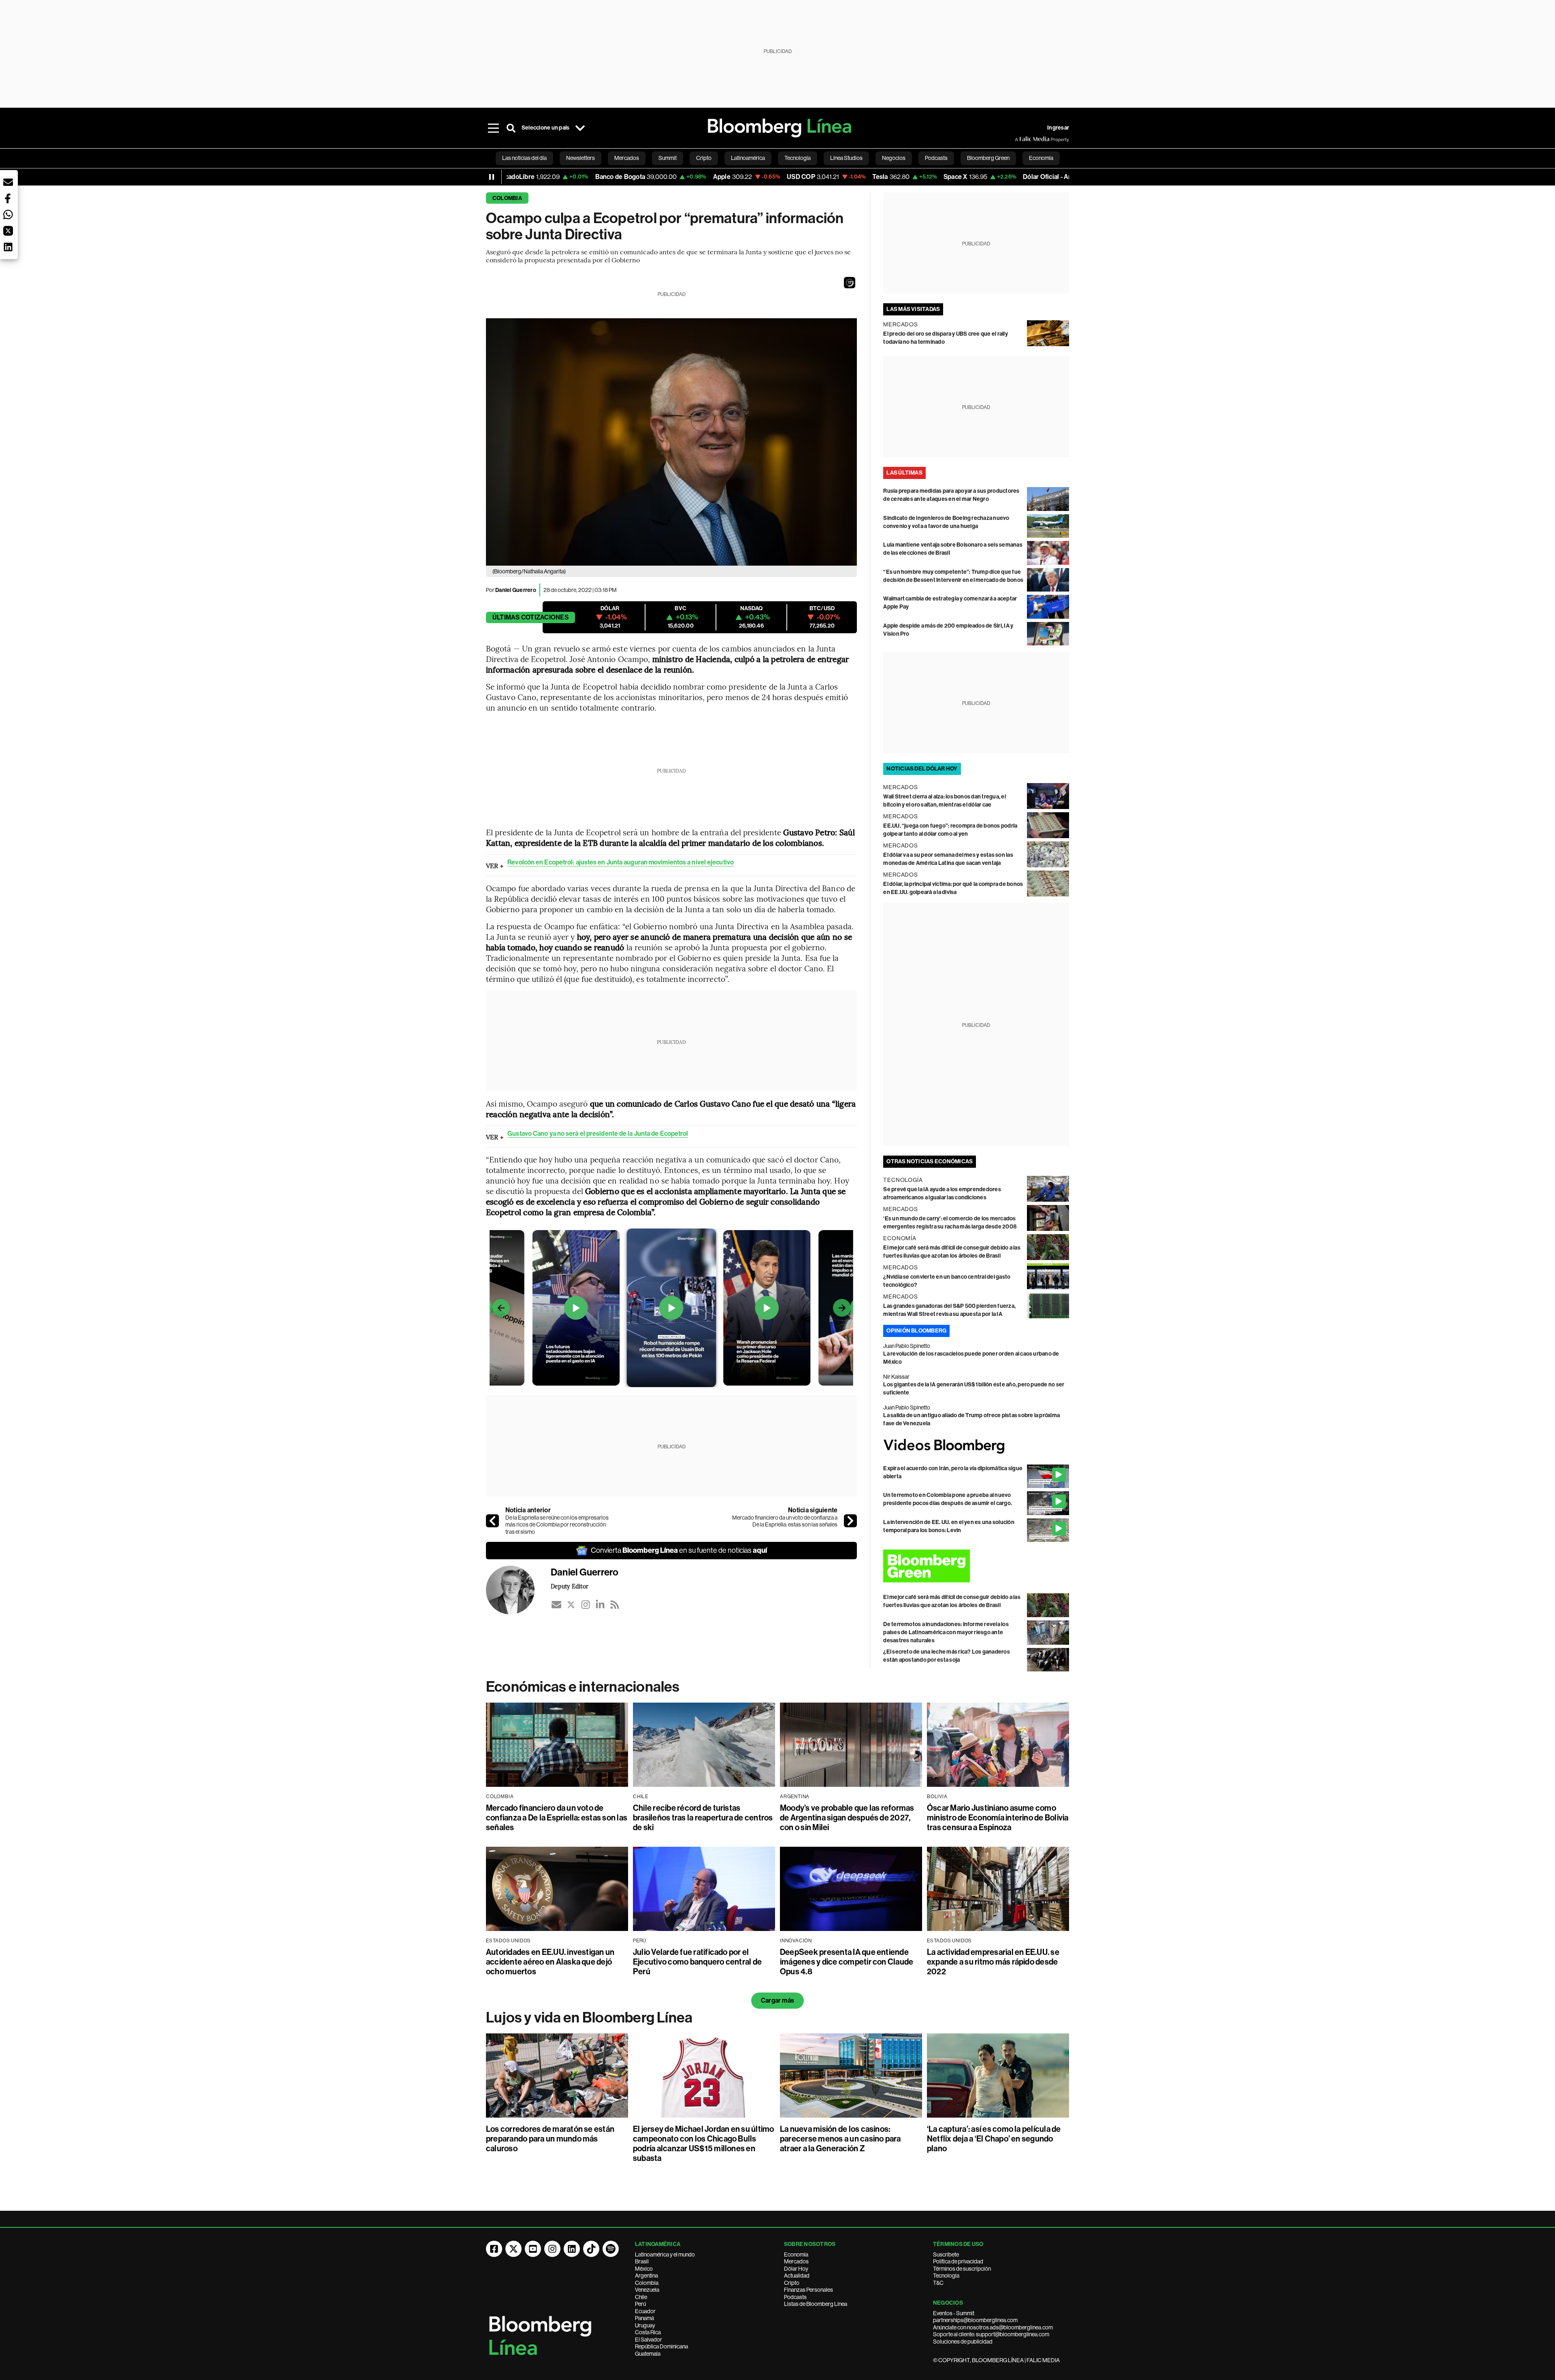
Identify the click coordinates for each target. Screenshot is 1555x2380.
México (644, 2269)
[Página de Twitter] (513, 2249)
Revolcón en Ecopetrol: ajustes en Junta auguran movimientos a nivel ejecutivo (621, 862)
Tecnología (946, 2276)
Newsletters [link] (580, 158)
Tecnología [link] (798, 158)
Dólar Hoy (796, 2269)
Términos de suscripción (962, 2269)
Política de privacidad (958, 2261)
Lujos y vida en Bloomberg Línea (589, 2018)
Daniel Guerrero (516, 590)
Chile (641, 2297)
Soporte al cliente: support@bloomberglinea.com (991, 2334)
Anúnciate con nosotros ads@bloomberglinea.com (993, 2327)
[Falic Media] (1020, 139)
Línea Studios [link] (846, 158)
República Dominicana (661, 2346)
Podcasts (795, 2297)
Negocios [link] (894, 158)
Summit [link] (668, 158)
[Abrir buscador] (511, 128)
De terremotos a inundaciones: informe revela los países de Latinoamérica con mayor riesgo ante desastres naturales (946, 1632)
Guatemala (648, 2354)
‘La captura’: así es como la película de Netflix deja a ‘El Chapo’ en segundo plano (994, 2139)
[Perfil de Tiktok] (591, 2249)
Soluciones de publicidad (963, 2342)
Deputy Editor (570, 1586)
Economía (796, 2254)
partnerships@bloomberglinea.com (975, 2320)
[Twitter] (571, 1605)
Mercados (796, 2261)
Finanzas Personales (808, 2290)
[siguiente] (850, 1521)
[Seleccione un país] (580, 128)
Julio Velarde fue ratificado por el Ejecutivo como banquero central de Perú (697, 1962)
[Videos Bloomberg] (976, 1446)
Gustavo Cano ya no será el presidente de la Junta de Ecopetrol (598, 1134)
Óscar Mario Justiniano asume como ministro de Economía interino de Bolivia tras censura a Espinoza (998, 1818)
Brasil (642, 2261)
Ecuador (645, 2311)
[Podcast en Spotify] (611, 2249)
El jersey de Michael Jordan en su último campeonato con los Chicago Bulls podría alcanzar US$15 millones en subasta (704, 2144)
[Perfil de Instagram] (552, 2249)
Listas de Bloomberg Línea (816, 2304)
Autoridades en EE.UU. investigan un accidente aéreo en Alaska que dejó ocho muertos (550, 1962)
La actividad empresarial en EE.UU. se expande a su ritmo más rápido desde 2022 (993, 1962)
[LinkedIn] (600, 1605)
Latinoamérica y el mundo (665, 2254)
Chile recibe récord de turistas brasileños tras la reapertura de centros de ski (703, 1818)
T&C (938, 2283)
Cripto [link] (704, 158)
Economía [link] (1041, 158)
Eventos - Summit (954, 2313)
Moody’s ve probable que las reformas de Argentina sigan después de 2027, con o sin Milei (847, 1818)
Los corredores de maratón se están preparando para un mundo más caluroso (550, 2139)
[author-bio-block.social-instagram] (586, 1605)
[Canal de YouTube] (533, 2249)
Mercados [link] (627, 158)
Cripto (792, 2283)
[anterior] (492, 1521)
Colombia (507, 198)
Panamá (644, 2318)
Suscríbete (946, 2254)
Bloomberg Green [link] (988, 158)
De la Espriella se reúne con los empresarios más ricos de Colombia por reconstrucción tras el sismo (557, 1525)
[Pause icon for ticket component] (492, 177)
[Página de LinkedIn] (572, 2249)
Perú (640, 2304)
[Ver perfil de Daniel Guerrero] (518, 1590)
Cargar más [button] (777, 2000)
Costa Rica (648, 2332)
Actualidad (797, 2276)
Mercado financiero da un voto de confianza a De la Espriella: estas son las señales (785, 1521)
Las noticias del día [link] (524, 158)
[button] (850, 283)
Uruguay (645, 2325)
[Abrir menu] (493, 128)
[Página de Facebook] (494, 2249)
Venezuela (647, 2290)
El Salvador (649, 2340)
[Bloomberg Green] (976, 1566)
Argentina (646, 2276)
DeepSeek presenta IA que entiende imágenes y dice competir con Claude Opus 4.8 (847, 1962)
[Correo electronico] (556, 1605)
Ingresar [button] (1058, 128)
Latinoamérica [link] (748, 158)
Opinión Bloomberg (916, 1331)
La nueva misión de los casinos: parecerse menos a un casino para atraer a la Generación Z (840, 2139)
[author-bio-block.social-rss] (615, 1605)
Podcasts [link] (936, 158)
